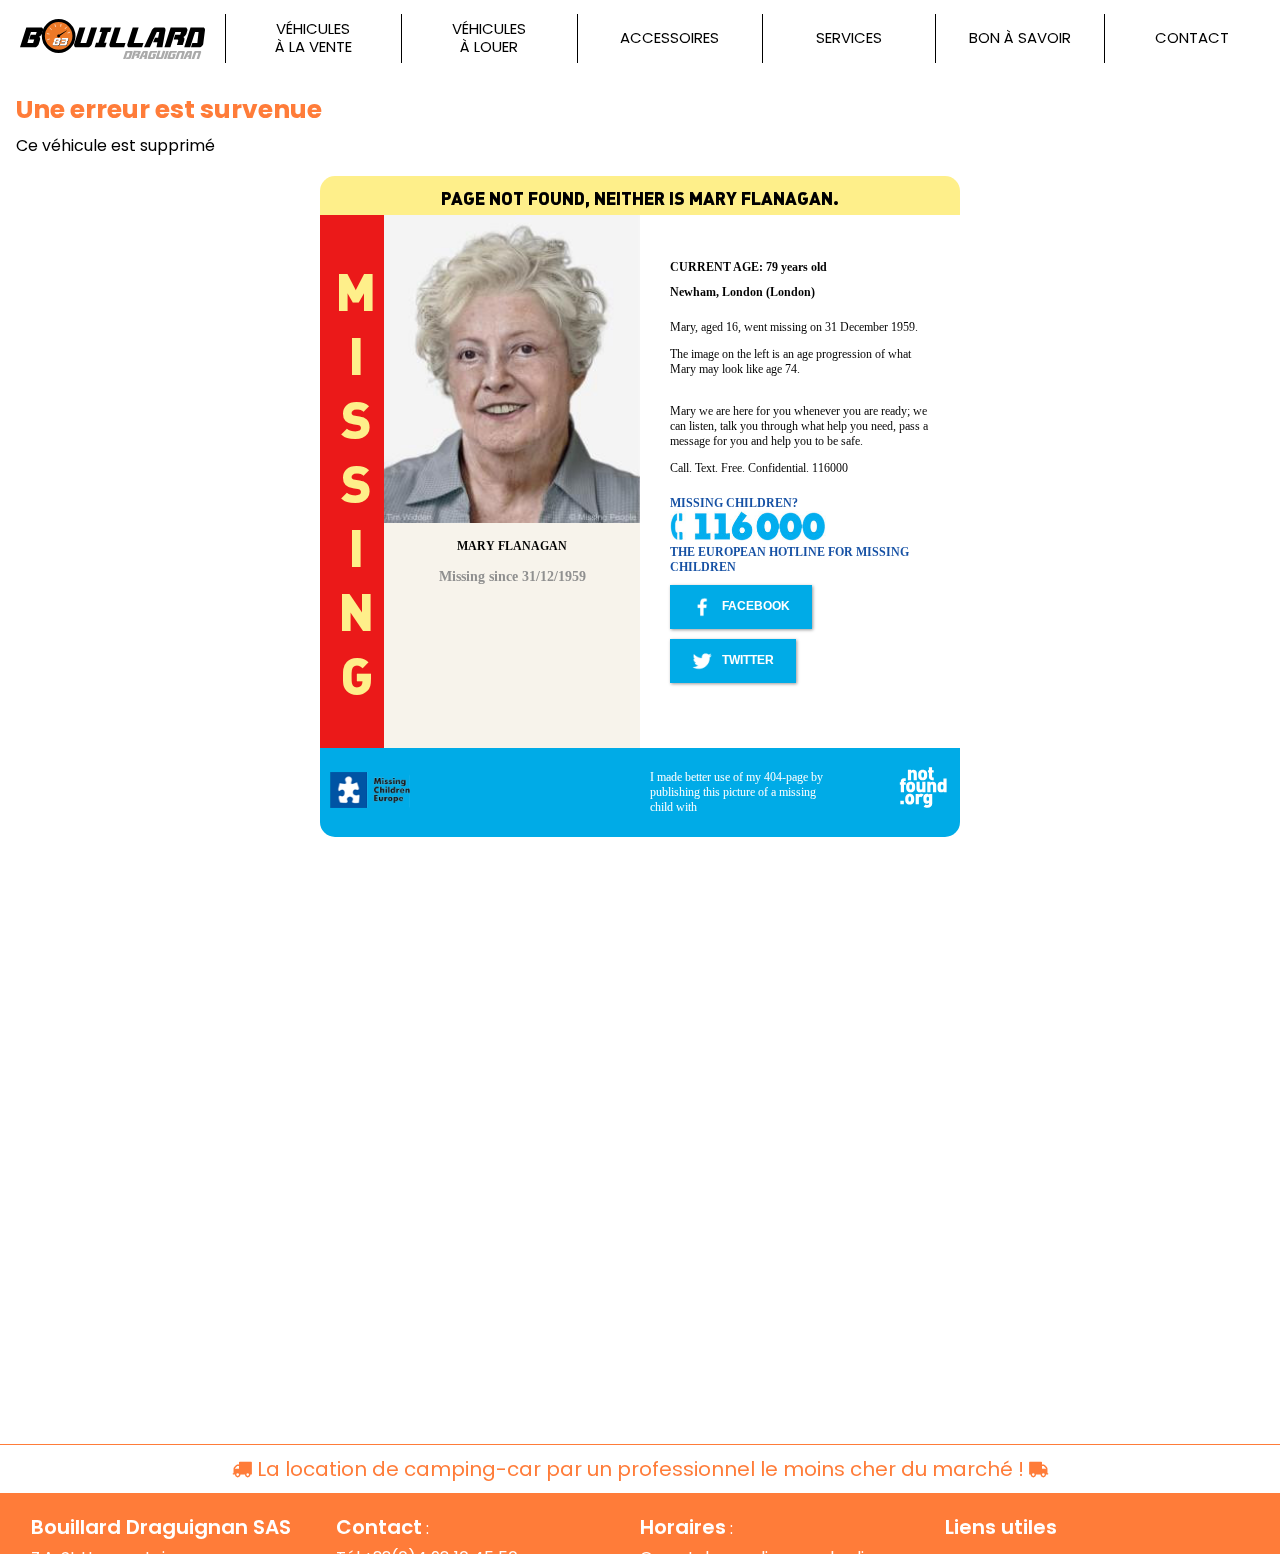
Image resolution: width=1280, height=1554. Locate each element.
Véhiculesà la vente (313, 38)
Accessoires (669, 38)
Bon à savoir (1020, 38)
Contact (1192, 38)
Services (849, 38)
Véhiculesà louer (489, 38)
